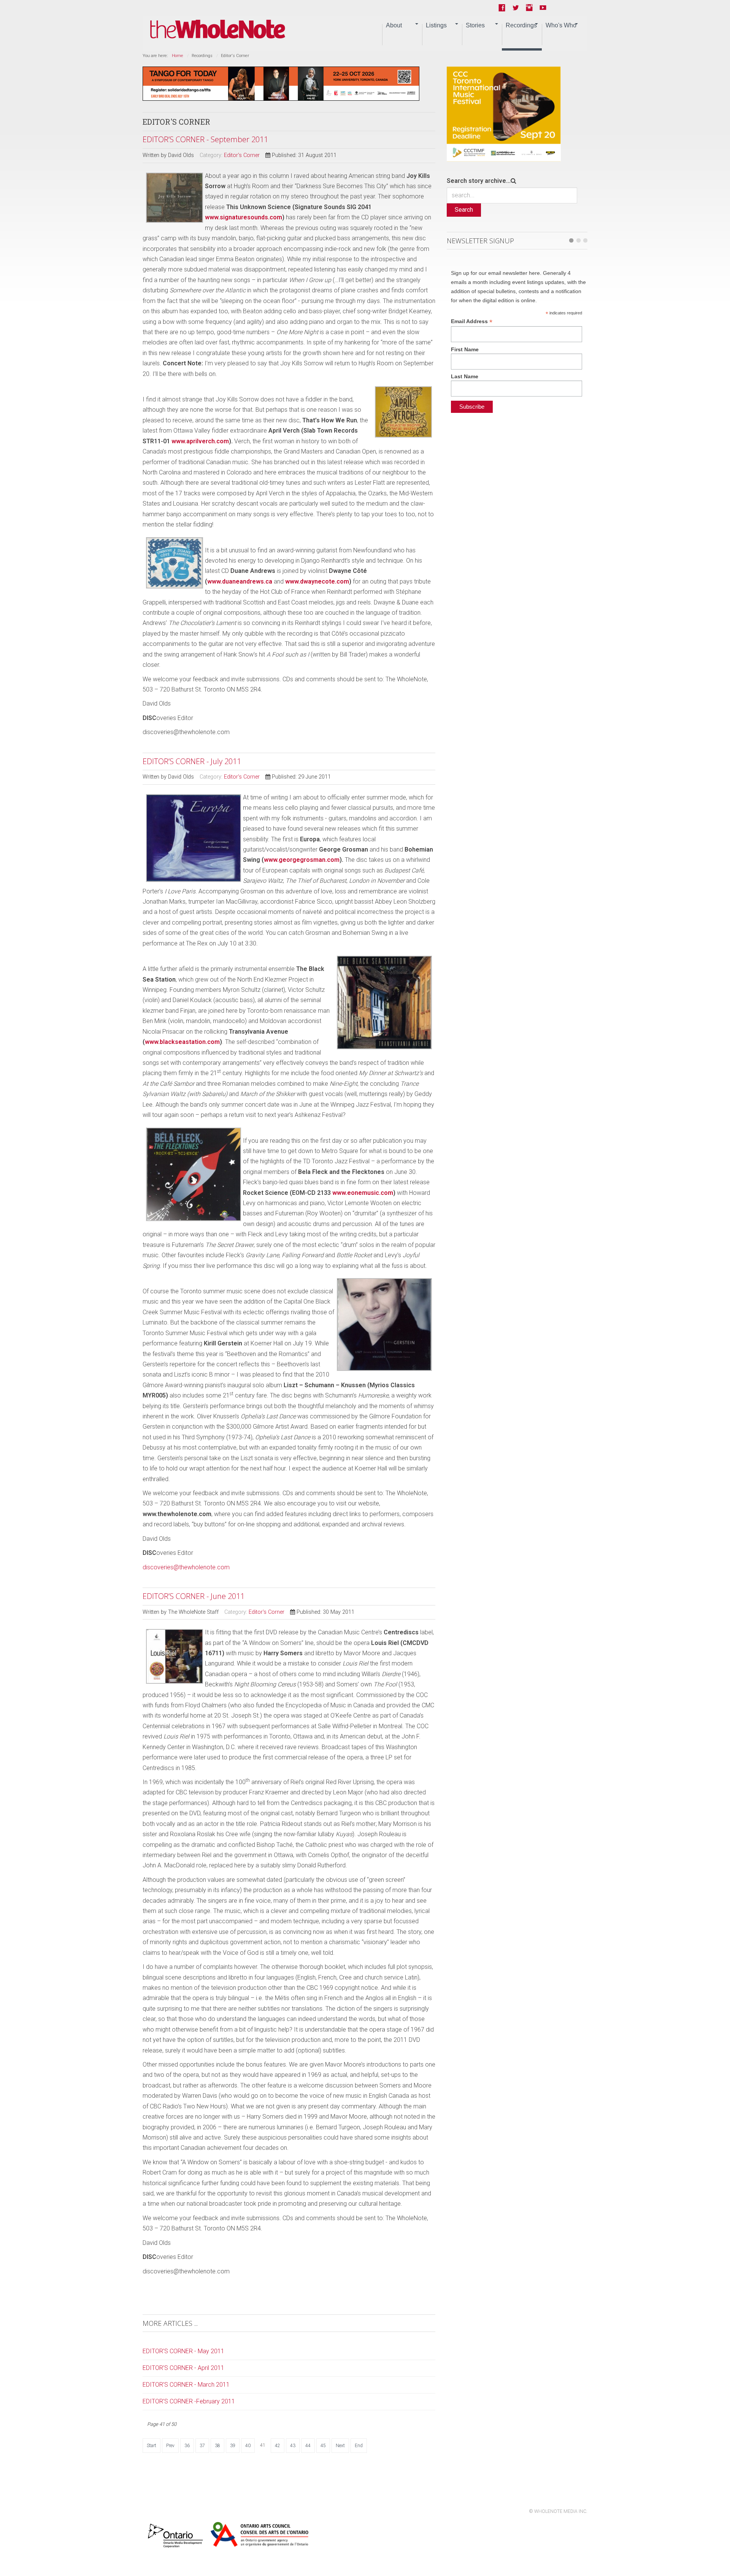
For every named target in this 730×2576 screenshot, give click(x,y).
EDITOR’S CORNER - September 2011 (205, 139)
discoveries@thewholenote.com (186, 1567)
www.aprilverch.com (200, 441)
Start (152, 2446)
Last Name (465, 376)
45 (323, 2446)
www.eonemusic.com (363, 1193)
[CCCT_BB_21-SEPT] (504, 113)
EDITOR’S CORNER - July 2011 (192, 761)
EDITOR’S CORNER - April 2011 (183, 2368)
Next (340, 2446)
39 (233, 2446)
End (359, 2446)
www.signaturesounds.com (244, 217)
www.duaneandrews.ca (240, 581)
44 (308, 2446)
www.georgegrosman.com (302, 860)
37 (202, 2446)
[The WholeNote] (218, 29)
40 (248, 2446)
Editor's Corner (242, 155)
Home (178, 56)
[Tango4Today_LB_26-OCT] (281, 83)
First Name (465, 349)
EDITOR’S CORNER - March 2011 (186, 2385)
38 (217, 2446)
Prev (170, 2446)
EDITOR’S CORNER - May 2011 (183, 2351)
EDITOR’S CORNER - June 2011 (194, 1596)
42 (278, 2446)
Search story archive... (479, 181)
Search (464, 210)
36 (187, 2446)
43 (293, 2446)
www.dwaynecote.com (317, 581)
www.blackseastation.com (182, 1042)
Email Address (472, 321)
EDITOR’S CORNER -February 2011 (189, 2401)
